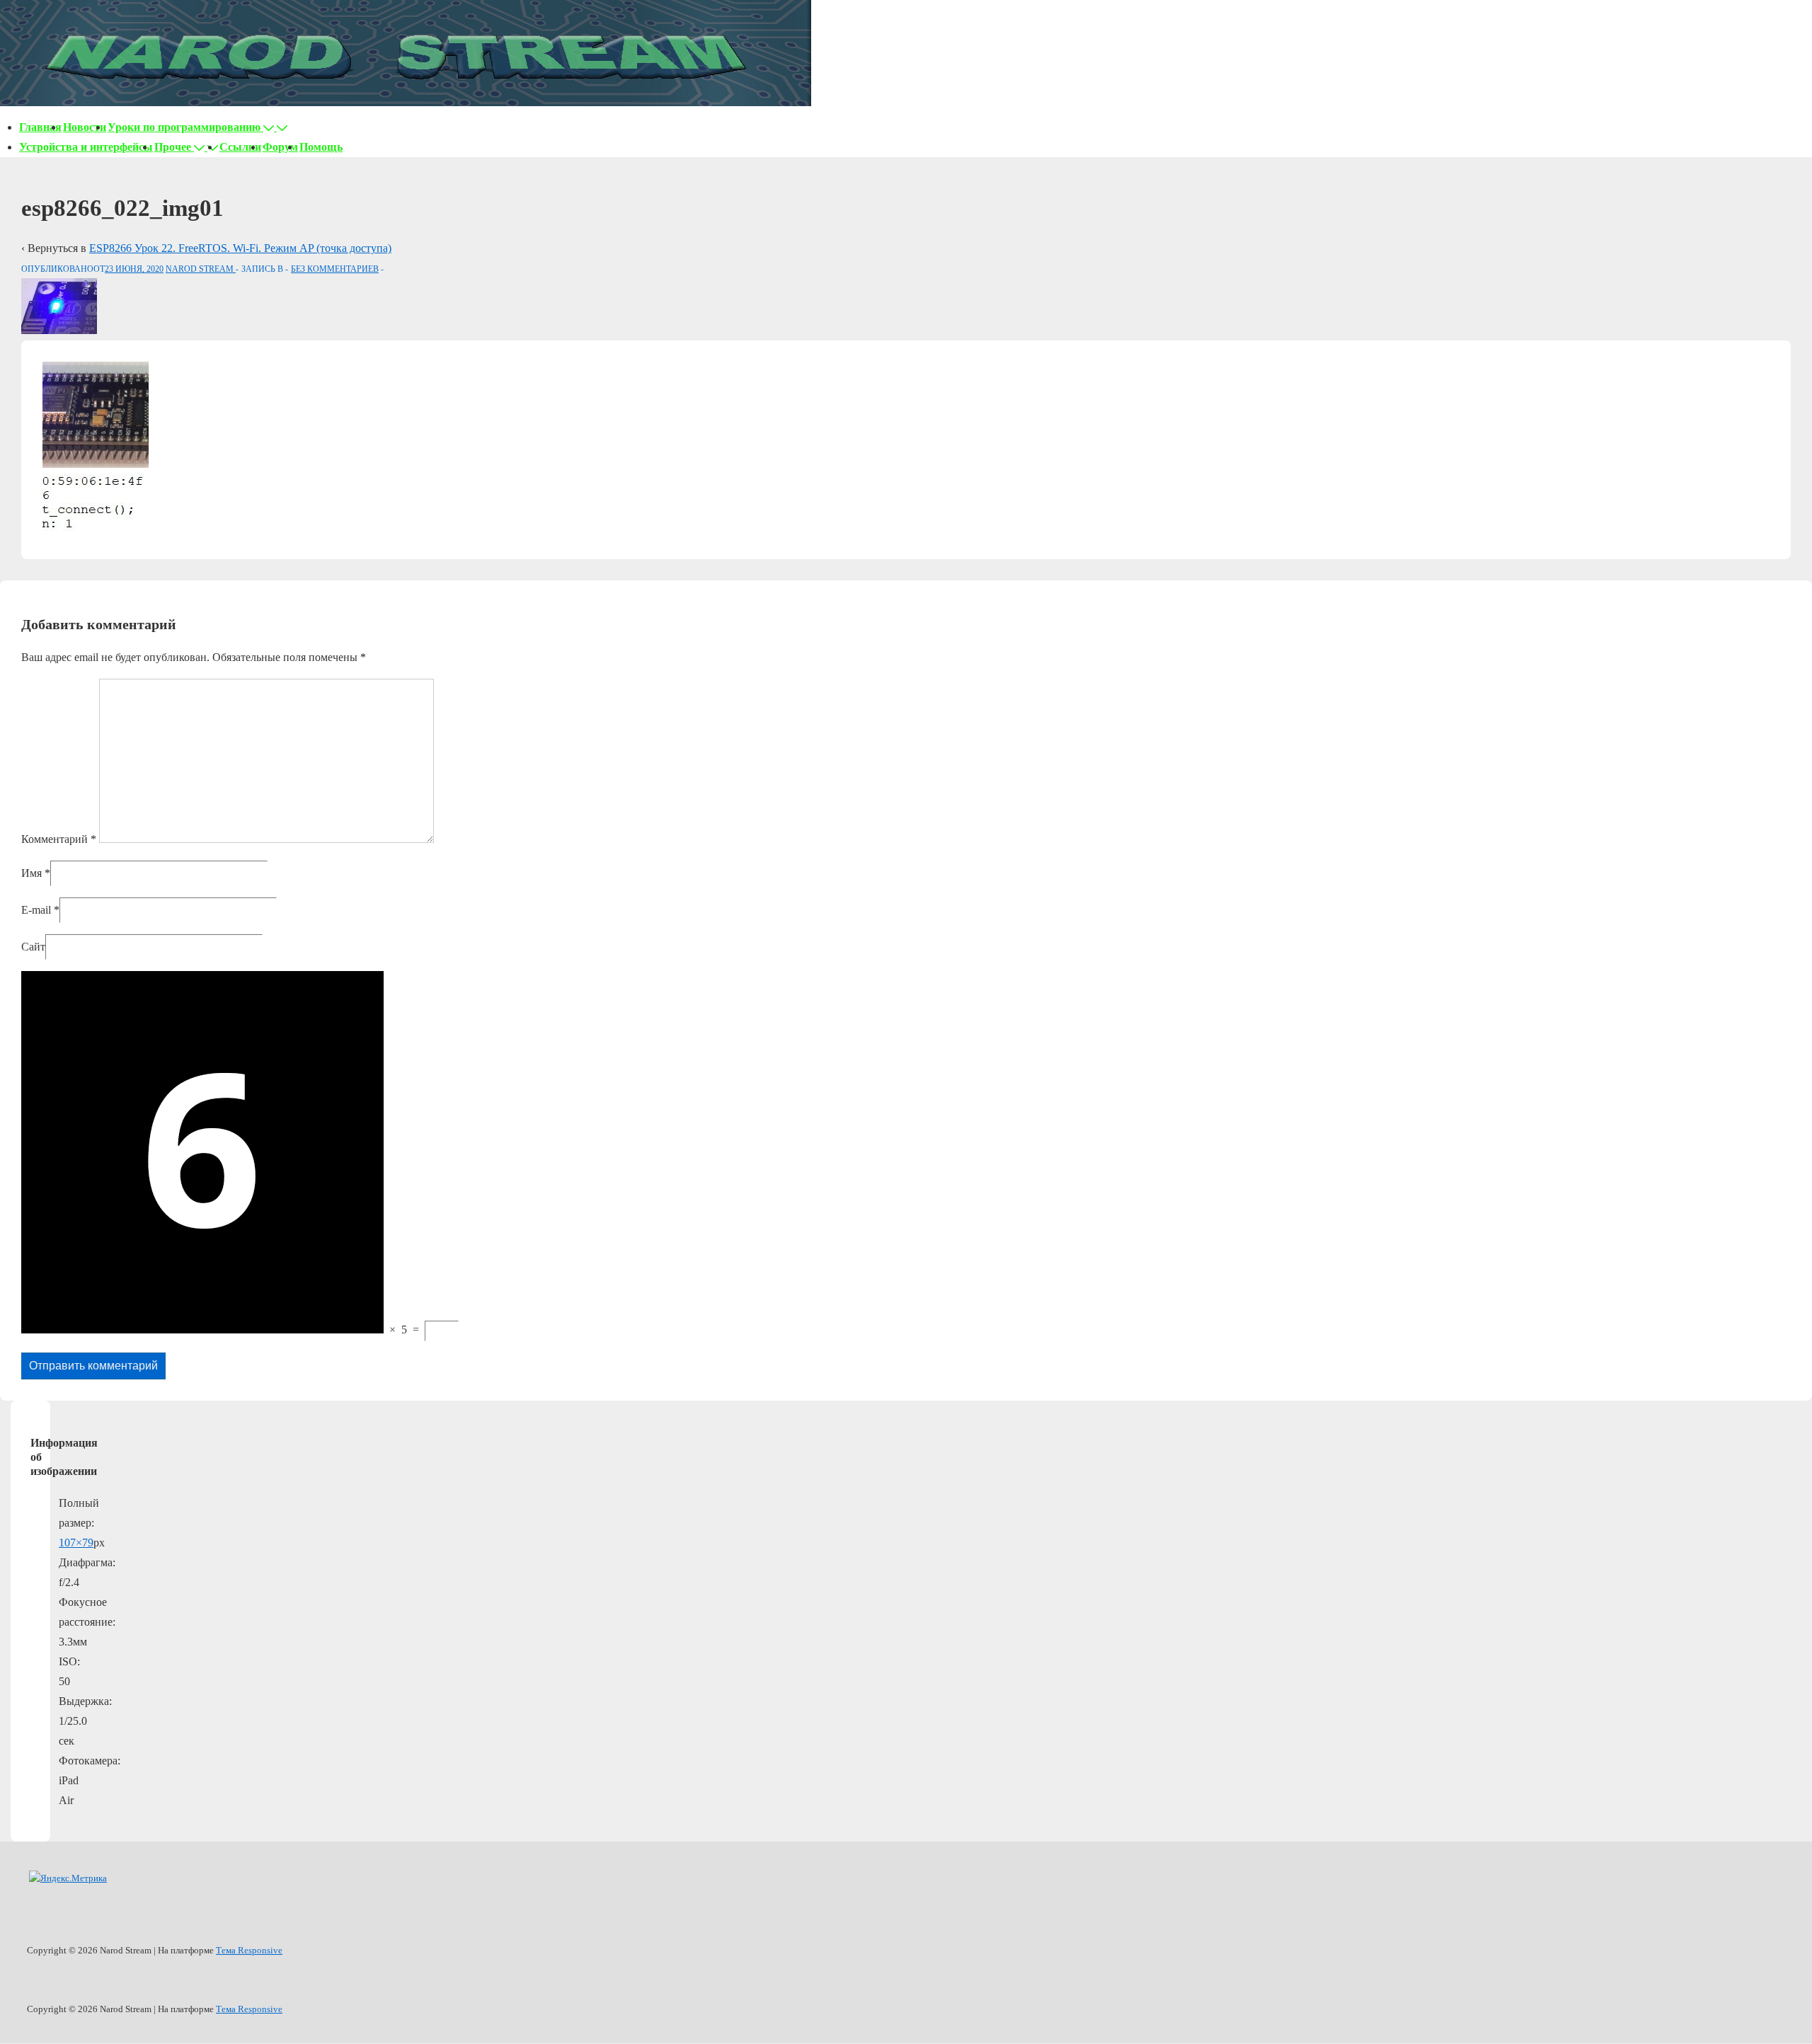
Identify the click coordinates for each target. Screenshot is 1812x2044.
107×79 (76, 1543)
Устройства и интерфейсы (86, 147)
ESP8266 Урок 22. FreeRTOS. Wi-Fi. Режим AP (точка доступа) (240, 248)
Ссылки (240, 147)
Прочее (173, 147)
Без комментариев (335, 269)
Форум (280, 147)
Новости (85, 127)
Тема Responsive (249, 1950)
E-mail (36, 910)
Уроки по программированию (184, 127)
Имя (31, 873)
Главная (40, 127)
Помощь (321, 147)
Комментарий (59, 839)
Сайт (33, 947)
